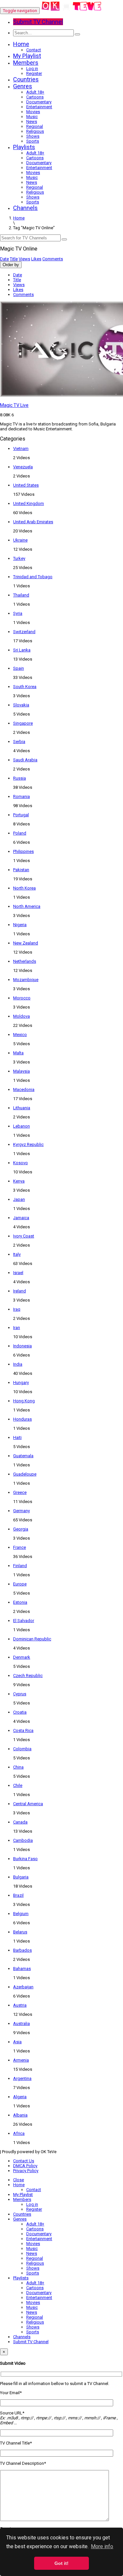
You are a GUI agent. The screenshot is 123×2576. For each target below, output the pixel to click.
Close (19, 2180)
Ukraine (20, 540)
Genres (23, 86)
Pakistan (21, 870)
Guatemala (23, 1456)
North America (27, 906)
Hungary (21, 1383)
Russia (20, 778)
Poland (20, 833)
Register (34, 73)
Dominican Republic (32, 1639)
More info (102, 2546)
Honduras (22, 1419)
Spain (19, 668)
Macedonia (24, 1089)
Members (26, 63)
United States (26, 485)
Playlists (24, 147)
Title (14, 259)
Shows (33, 136)
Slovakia (21, 705)
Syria (18, 613)
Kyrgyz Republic (28, 1144)
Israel (18, 1273)
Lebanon (21, 1126)
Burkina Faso (25, 1859)
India (18, 1364)
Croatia (20, 1712)
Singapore (23, 723)
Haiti (17, 1437)
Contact (34, 50)
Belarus (20, 1932)
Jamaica (21, 1218)
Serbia (19, 742)
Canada (20, 1822)
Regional (35, 126)
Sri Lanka (22, 650)
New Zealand (26, 943)
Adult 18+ (35, 92)
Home (21, 44)
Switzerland (24, 632)
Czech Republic (28, 1676)
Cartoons (35, 97)
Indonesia (22, 1346)
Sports (33, 141)
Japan (19, 1199)
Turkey (19, 558)
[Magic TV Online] (72, 11)
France (20, 1547)
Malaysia (21, 1071)
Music (32, 117)
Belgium (21, 1914)
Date (4, 259)
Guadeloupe (25, 1474)
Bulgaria (21, 1877)
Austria (20, 2005)
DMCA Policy (25, 2166)
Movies (33, 112)
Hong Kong (24, 1401)
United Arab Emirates (33, 522)
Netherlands (25, 961)
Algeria (20, 2097)
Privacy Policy (26, 2171)
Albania (20, 2115)
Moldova (21, 1016)
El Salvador (24, 1621)
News (32, 121)
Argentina (22, 2078)
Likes (36, 259)
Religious (35, 131)
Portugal (21, 815)
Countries (26, 79)
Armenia (21, 2060)
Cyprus (20, 1694)
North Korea (24, 888)
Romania (21, 796)
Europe (20, 1584)
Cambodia (23, 1840)
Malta (18, 1053)
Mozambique (26, 980)
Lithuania (22, 1108)
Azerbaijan (23, 1987)
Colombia (22, 1749)
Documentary (39, 102)
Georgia (21, 1529)
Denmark (22, 1657)
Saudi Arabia (25, 760)
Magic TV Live (14, 405)
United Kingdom (29, 503)
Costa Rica (23, 1730)
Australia (21, 2023)
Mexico (20, 1035)
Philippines (23, 851)
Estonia (20, 1602)
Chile (18, 1785)
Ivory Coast (24, 1236)
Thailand (21, 595)
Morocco (22, 998)
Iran (17, 1328)
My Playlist (27, 56)
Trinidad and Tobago (33, 577)
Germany (21, 1511)
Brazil (18, 1895)
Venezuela (23, 467)
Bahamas (22, 1969)
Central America (28, 1804)
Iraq (17, 1309)
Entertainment (39, 107)
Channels (25, 208)
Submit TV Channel (31, 2342)
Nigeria (20, 925)
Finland (20, 1566)
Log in (32, 69)
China (18, 1767)
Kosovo (20, 1163)
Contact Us (24, 2161)
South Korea (25, 687)
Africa (19, 2133)
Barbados (22, 1950)
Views (24, 259)
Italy (17, 1254)
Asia (17, 2042)
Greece (20, 1492)
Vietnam (21, 449)
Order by (11, 265)
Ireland (20, 1291)
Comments (53, 259)
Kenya (19, 1181)
